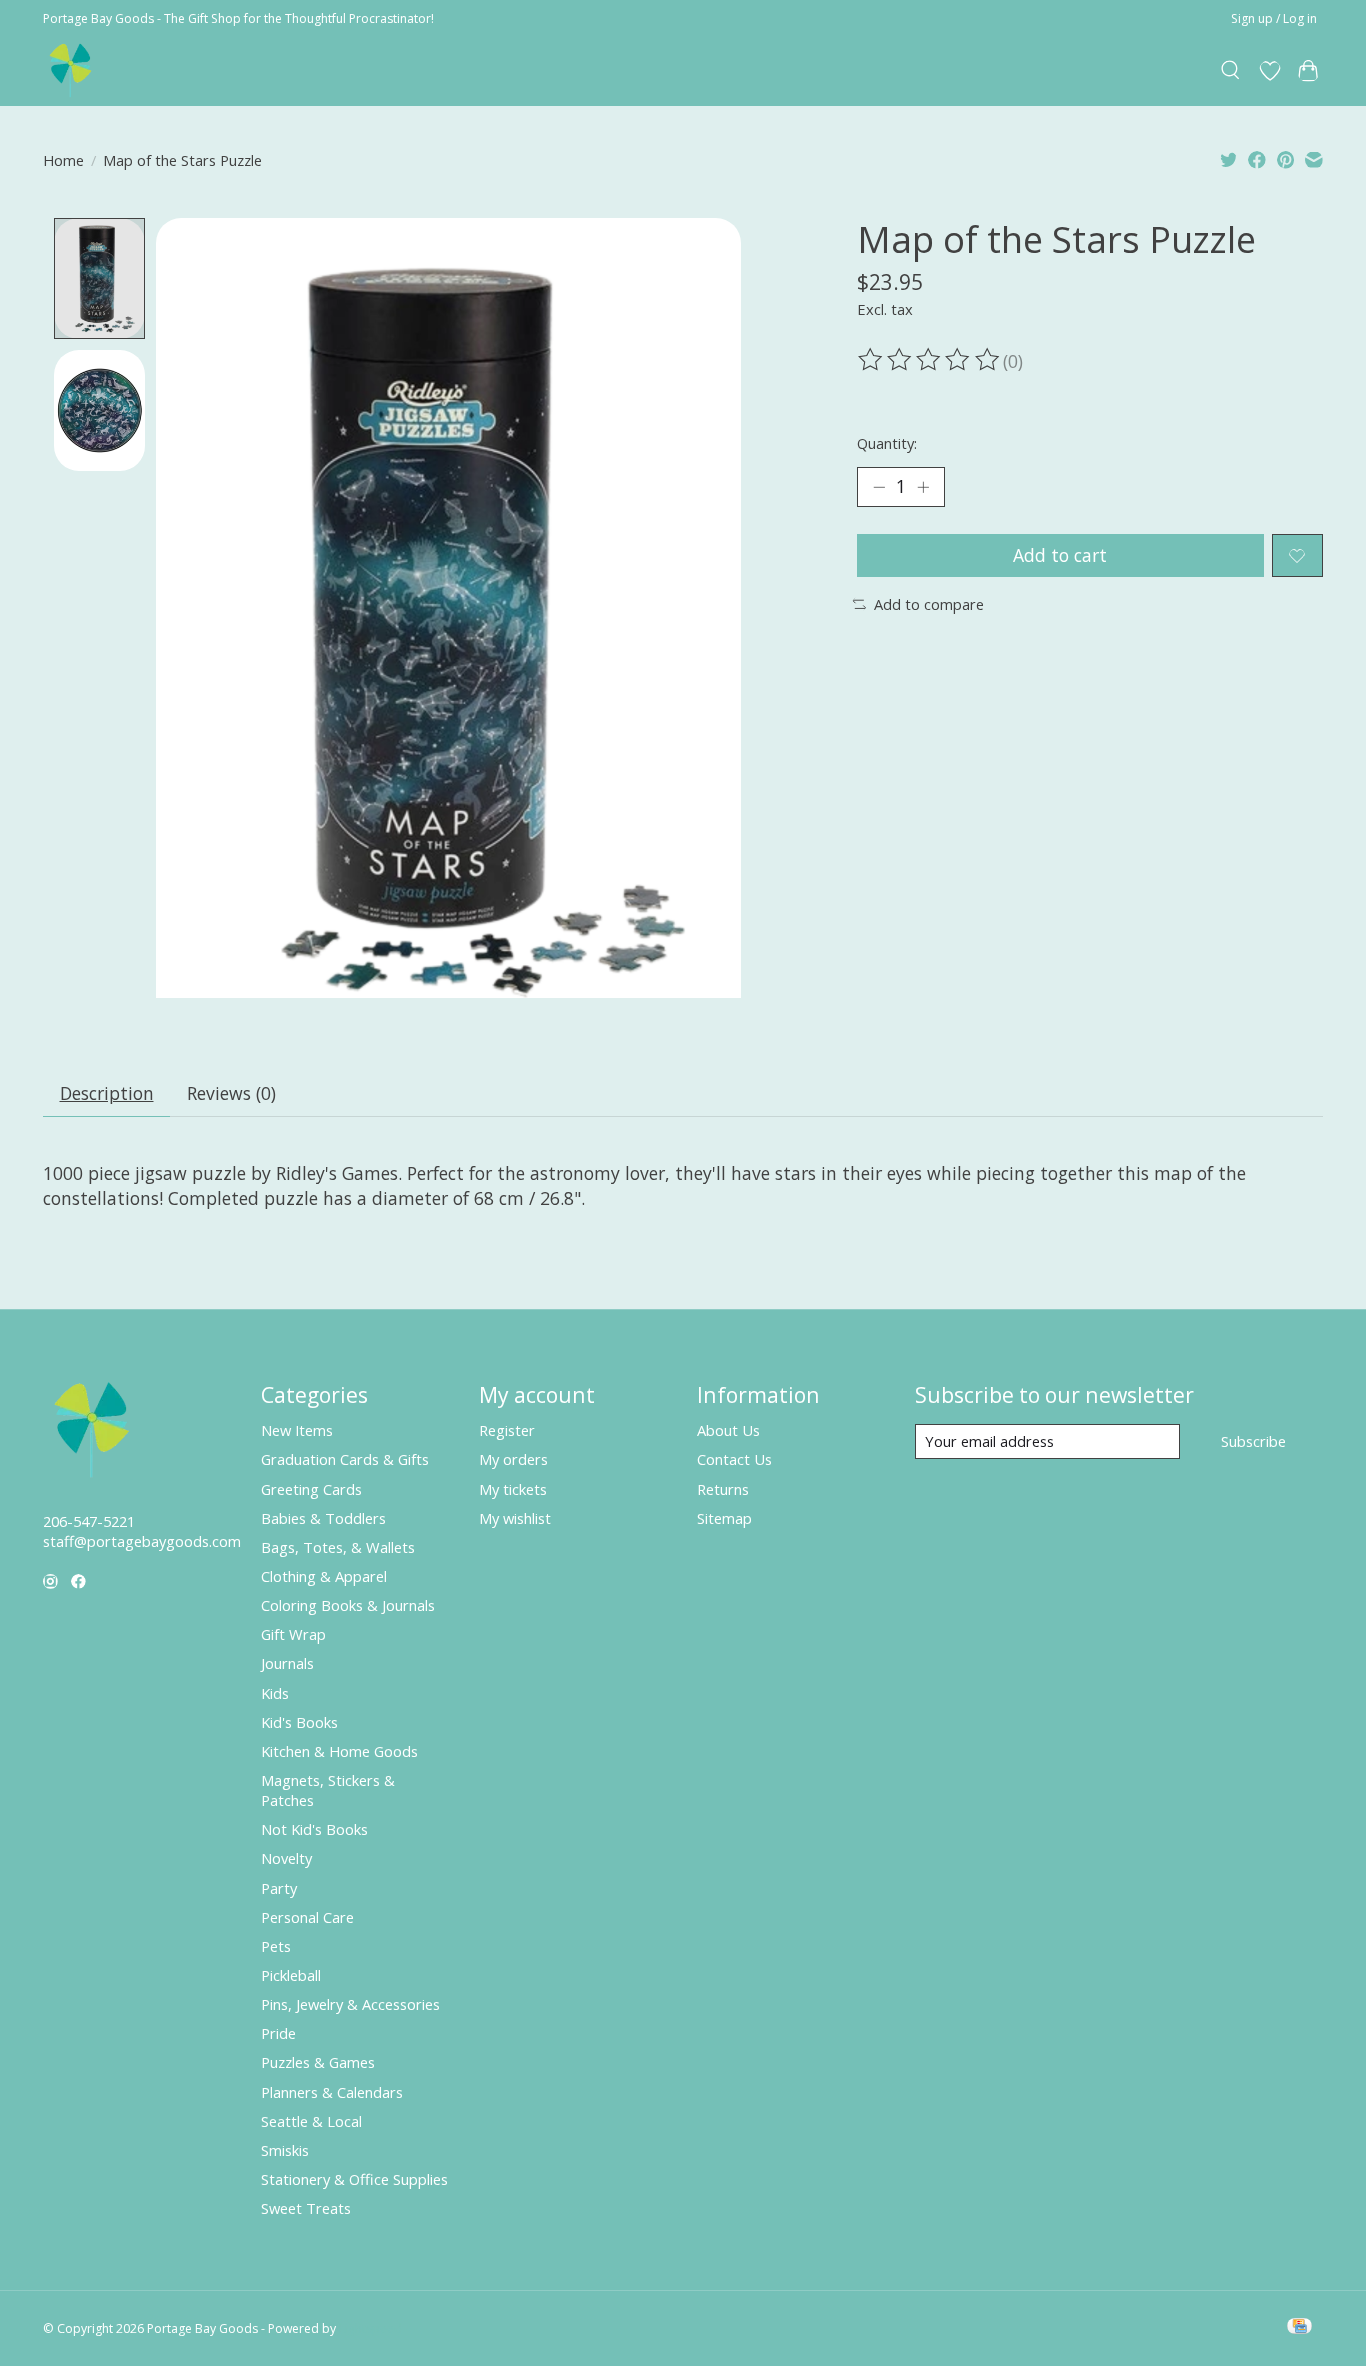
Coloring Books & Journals (348, 1605)
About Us (728, 1430)
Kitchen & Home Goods (339, 1751)
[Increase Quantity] (923, 487)
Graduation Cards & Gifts (345, 1459)
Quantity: (887, 443)
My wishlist (515, 1518)
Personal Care (307, 1917)
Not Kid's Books (314, 1829)
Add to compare (929, 604)
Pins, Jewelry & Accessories (350, 2004)
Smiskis (285, 2150)
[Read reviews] (930, 360)
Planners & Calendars (332, 2092)
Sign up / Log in (1274, 18)
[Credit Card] (1299, 2328)
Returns (723, 1489)
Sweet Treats (306, 2208)
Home (63, 160)
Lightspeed (370, 2328)
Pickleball (291, 1975)
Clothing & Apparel (324, 1576)
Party (279, 1888)
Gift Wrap (293, 1634)
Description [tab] (107, 1093)
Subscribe (1253, 1441)
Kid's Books (299, 1722)
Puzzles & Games (318, 2062)
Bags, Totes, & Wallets (338, 1547)
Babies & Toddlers (323, 1518)
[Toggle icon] (1231, 71)
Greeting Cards (311, 1489)
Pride (278, 2033)
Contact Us (734, 1459)
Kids (275, 1693)
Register (507, 1430)
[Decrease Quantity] (879, 487)
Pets (276, 1946)
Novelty (286, 1858)
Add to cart (1060, 555)
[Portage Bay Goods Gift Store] (71, 70)
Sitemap (724, 1518)
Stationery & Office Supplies (354, 2179)
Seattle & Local (311, 2121)
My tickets (513, 1489)
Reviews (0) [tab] (231, 1093)
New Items (297, 1430)
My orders (513, 1459)
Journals (287, 1663)
